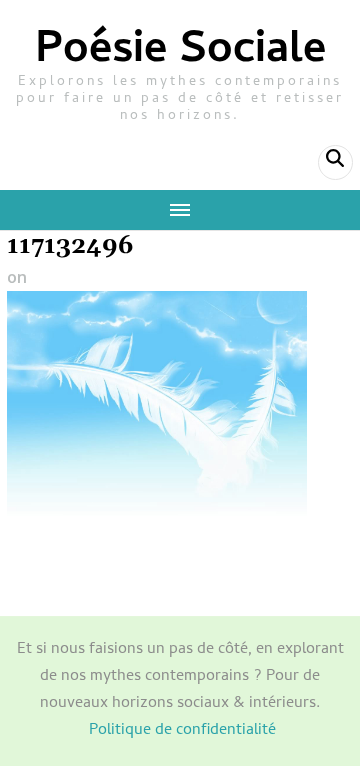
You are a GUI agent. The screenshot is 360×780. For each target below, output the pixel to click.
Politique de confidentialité (182, 731)
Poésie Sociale (180, 52)
